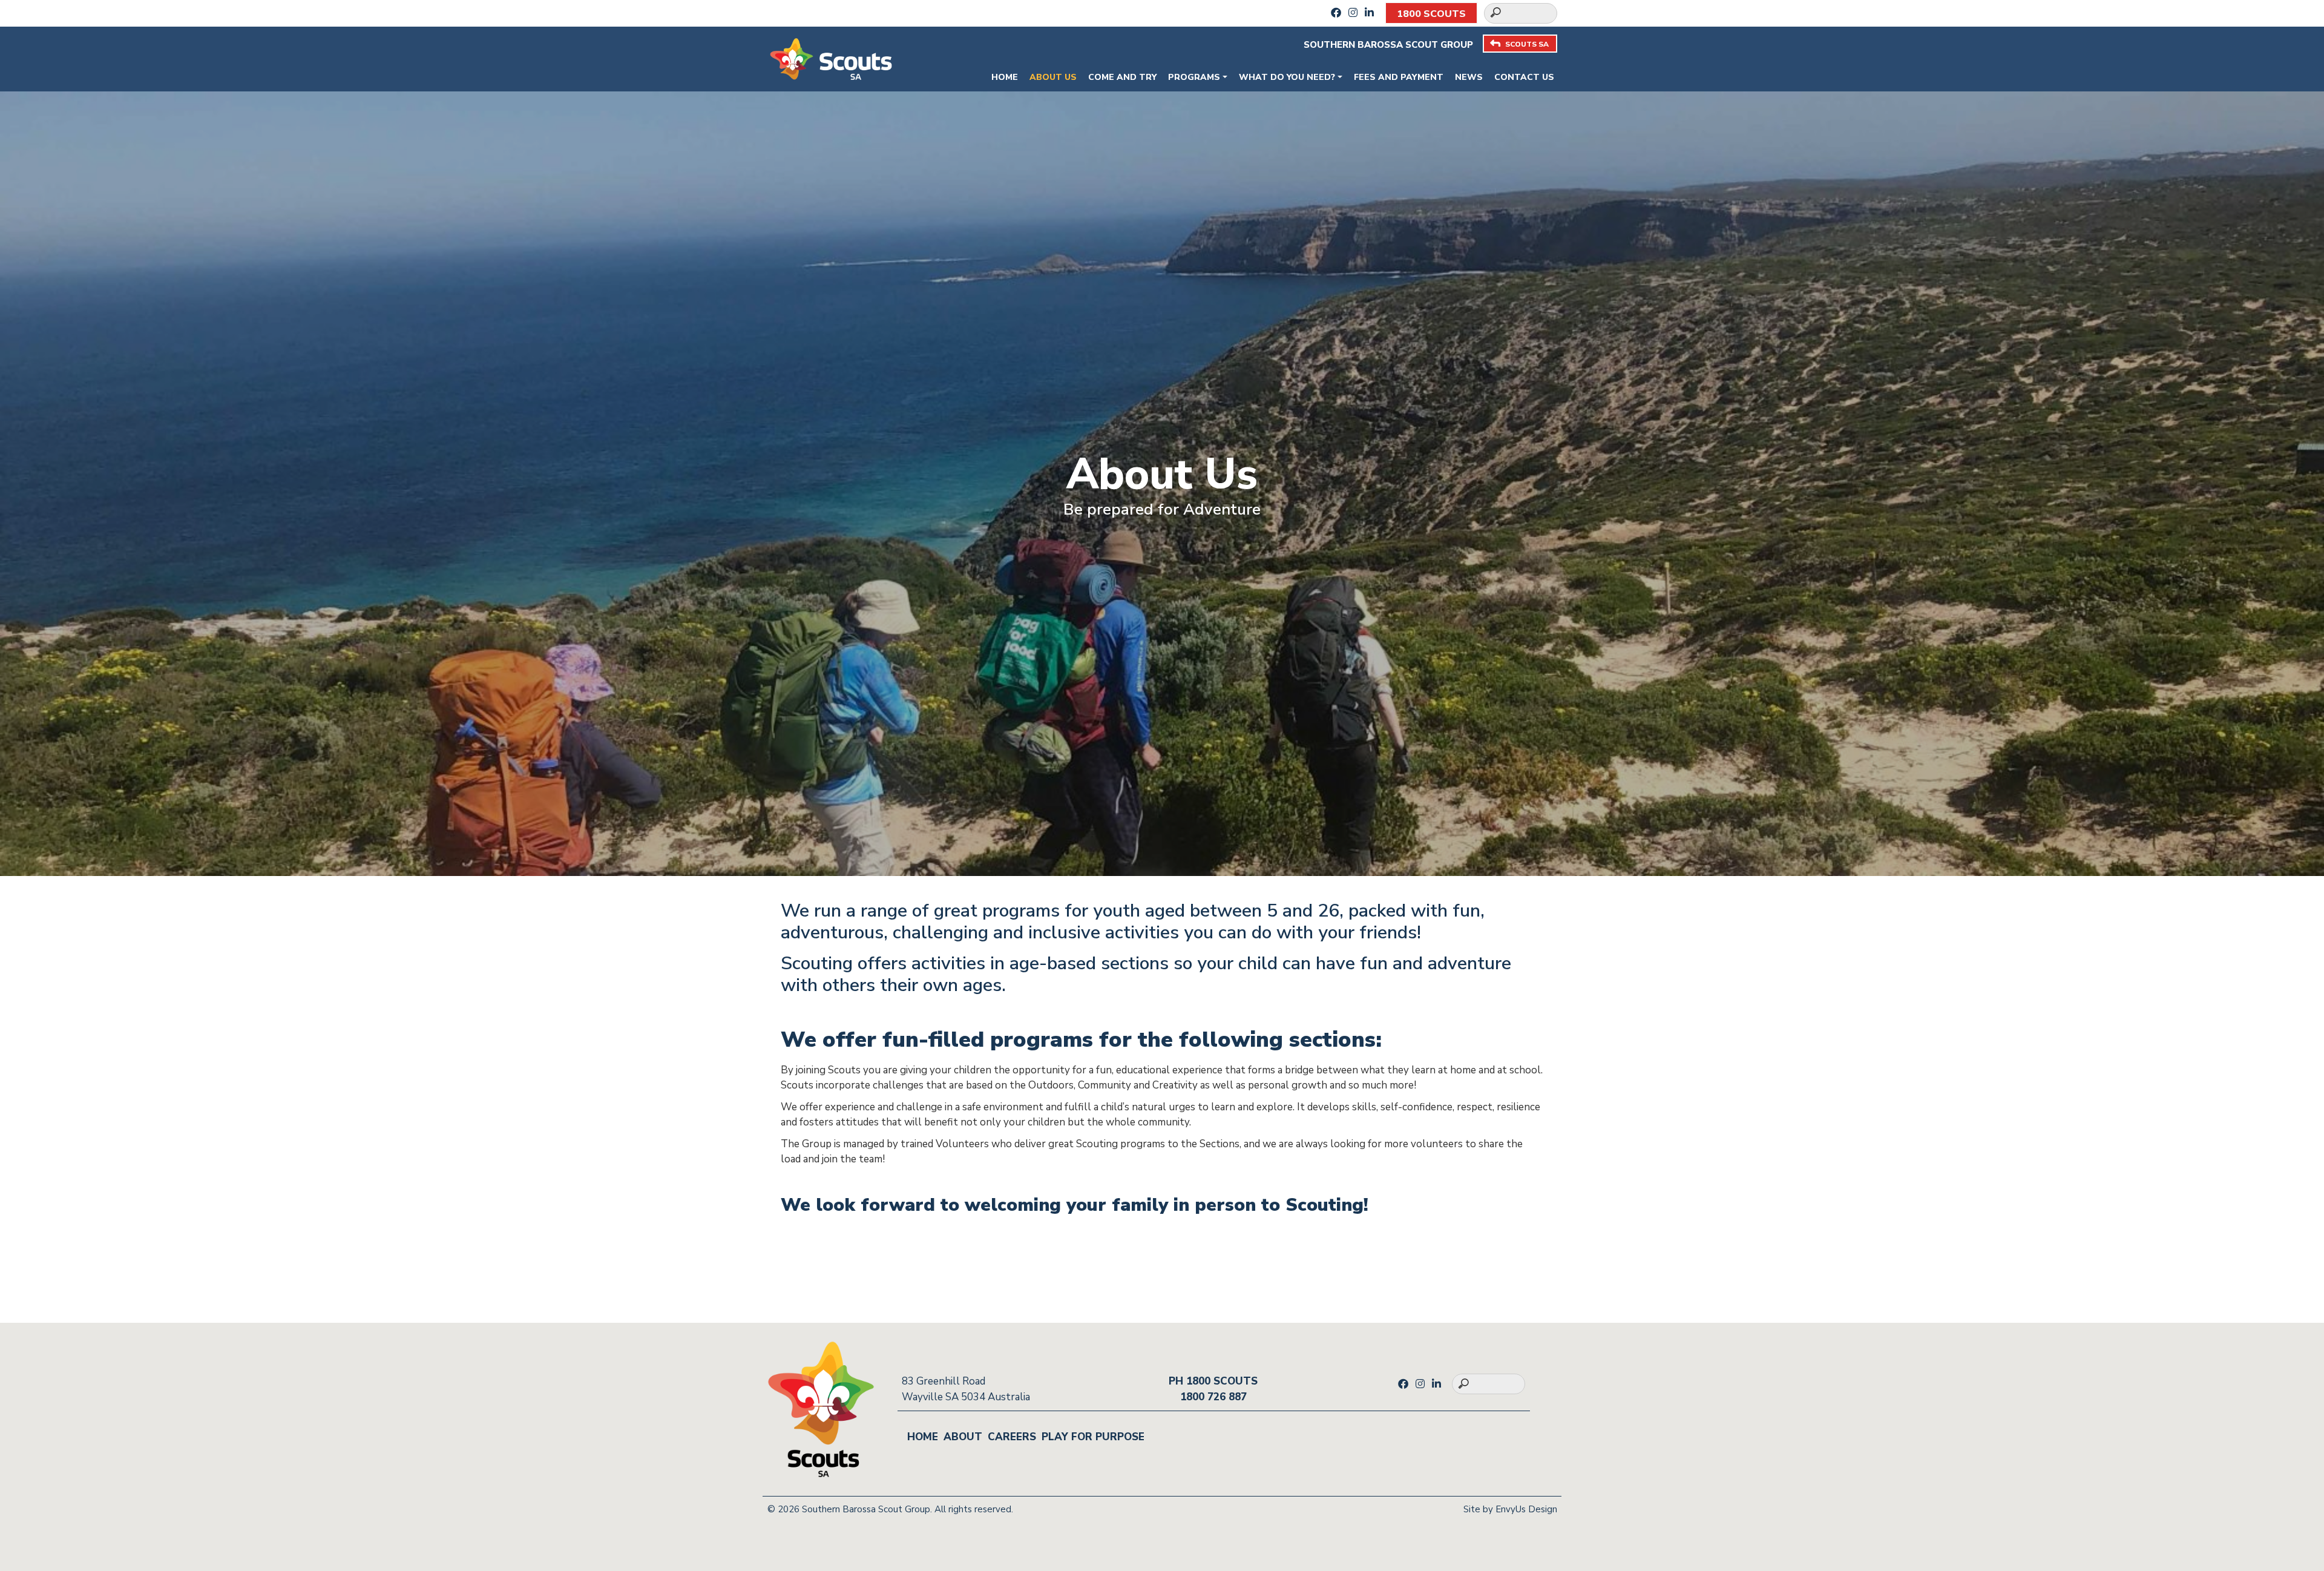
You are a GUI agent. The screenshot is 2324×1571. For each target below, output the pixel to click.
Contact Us (1524, 77)
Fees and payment (1399, 77)
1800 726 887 (1213, 1397)
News (1469, 77)
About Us (1053, 77)
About (963, 1437)
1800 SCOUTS (1431, 14)
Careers (1012, 1437)
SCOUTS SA (1527, 44)
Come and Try (1122, 77)
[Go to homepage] (831, 58)
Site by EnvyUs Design (1510, 1509)
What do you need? (1287, 77)
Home (1005, 77)
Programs (1194, 77)
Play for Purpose (1093, 1437)
